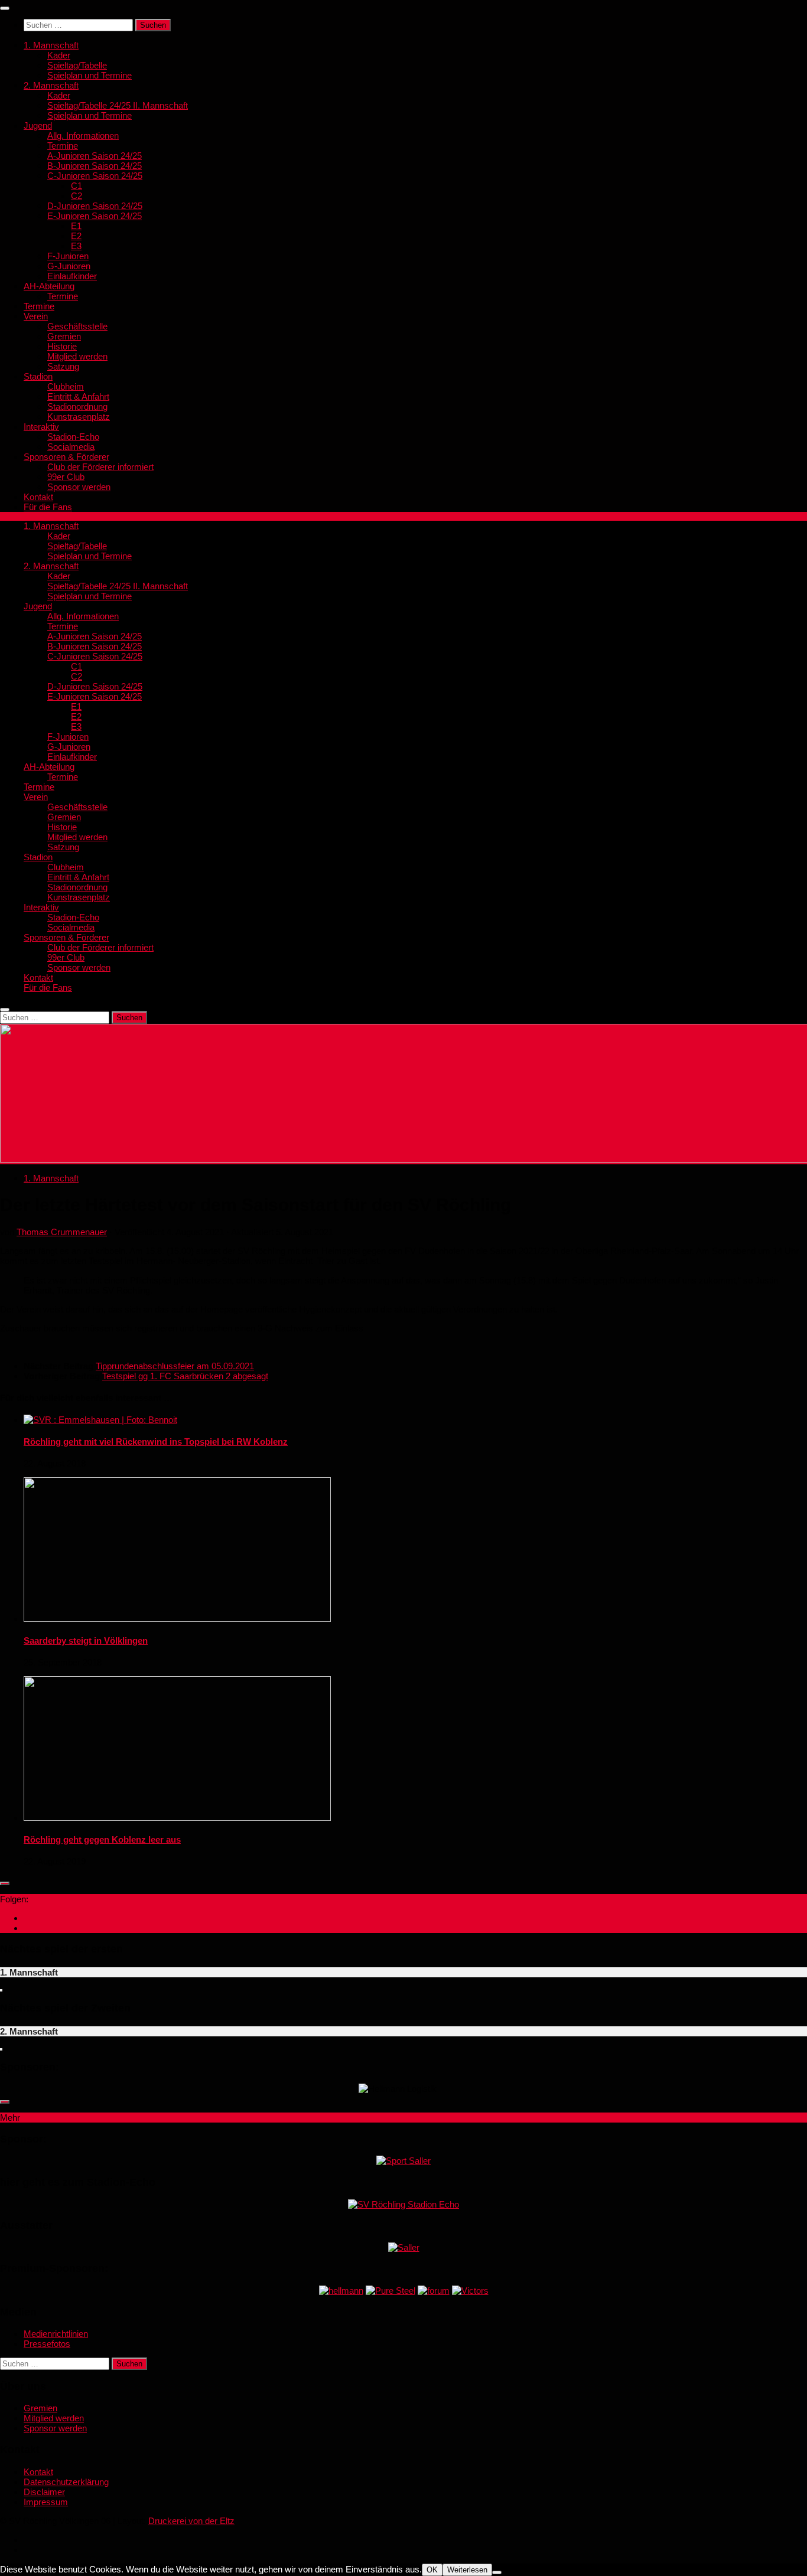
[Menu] (5, 8)
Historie (62, 346)
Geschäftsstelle (77, 326)
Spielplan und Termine (90, 75)
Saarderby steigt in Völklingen (86, 1640)
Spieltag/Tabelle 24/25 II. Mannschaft (118, 105)
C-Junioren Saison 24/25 (95, 176)
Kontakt (38, 497)
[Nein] (497, 2572)
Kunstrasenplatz (79, 417)
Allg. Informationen (83, 136)
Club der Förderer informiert (100, 467)
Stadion (38, 376)
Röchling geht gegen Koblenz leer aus (102, 1839)
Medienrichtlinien (56, 2334)
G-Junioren (69, 266)
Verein (36, 316)
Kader (59, 55)
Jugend (38, 125)
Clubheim (66, 386)
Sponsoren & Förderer (66, 457)
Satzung (63, 366)
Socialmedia (71, 447)
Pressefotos (47, 2344)
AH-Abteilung (49, 286)
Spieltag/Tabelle (77, 65)
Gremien (64, 336)
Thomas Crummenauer (62, 1232)
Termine (63, 146)
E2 (76, 236)
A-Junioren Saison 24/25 (95, 156)
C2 (77, 196)
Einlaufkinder (72, 276)
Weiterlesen (467, 2570)
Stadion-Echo (73, 437)
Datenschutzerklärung (66, 2482)
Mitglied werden (77, 356)
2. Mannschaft (51, 85)
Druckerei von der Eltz (191, 2521)
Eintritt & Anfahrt (78, 396)
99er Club (66, 477)
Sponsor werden (79, 487)
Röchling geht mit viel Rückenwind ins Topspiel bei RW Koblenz (156, 1442)
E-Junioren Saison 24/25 (95, 216)
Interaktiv (41, 427)
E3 (76, 246)
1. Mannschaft (51, 45)
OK (432, 2570)
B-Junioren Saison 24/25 (95, 166)
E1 (76, 226)
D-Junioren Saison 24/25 (95, 206)
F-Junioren (68, 256)
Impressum (46, 2502)
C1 (77, 186)
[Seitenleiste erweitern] (5, 1883)
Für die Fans (48, 507)
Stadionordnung (77, 407)
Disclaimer (44, 2492)
